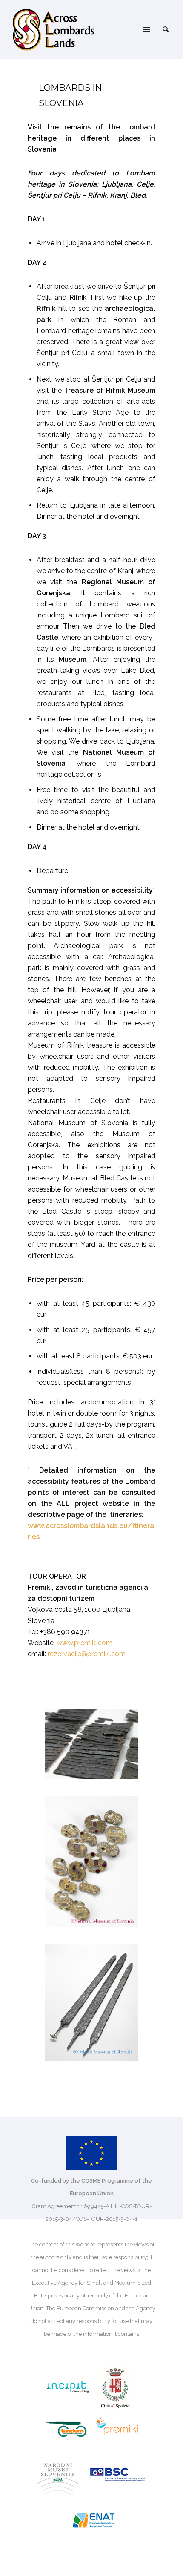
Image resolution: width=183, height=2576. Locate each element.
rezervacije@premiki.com (87, 1654)
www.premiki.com (84, 1643)
